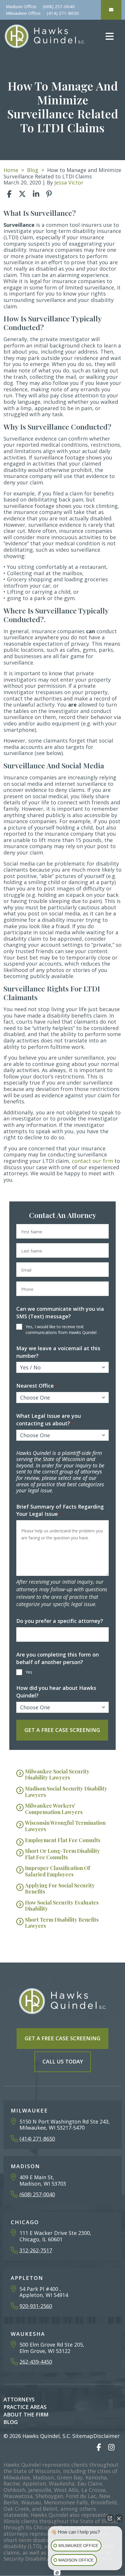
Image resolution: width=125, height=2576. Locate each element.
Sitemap (83, 2436)
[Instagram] (111, 2447)
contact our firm (92, 1161)
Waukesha (28, 2334)
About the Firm (26, 2414)
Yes (29, 1672)
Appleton (27, 2278)
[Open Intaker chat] (57, 2573)
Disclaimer (107, 2436)
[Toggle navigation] (109, 36)
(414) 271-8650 (63, 13)
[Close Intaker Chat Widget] (119, 2518)
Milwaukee (29, 2110)
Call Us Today (63, 2061)
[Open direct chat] (110, 2518)
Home (11, 170)
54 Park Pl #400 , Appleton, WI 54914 (44, 2292)
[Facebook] (99, 2447)
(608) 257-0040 (59, 6)
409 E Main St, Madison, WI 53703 (43, 2180)
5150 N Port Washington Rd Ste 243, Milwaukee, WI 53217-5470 (65, 2125)
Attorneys (19, 2399)
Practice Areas (25, 2407)
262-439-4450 (36, 2362)
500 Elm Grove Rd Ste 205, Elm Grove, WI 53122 (52, 2348)
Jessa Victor (69, 182)
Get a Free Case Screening (63, 2038)
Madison (25, 2166)
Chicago (25, 2222)
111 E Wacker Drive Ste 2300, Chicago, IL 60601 (55, 2236)
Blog (33, 170)
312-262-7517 (36, 2250)
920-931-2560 (36, 2306)
